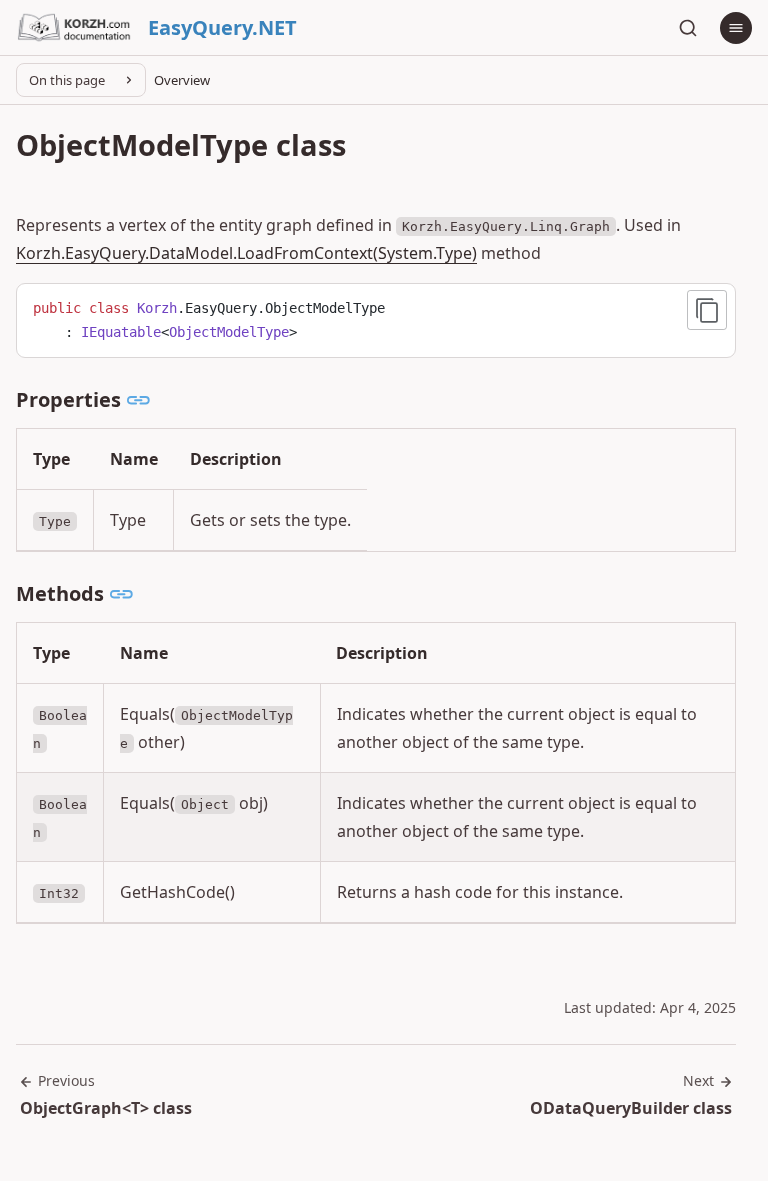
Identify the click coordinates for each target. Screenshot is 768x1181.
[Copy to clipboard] (707, 310)
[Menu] (736, 28)
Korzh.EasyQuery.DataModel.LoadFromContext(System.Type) (246, 253)
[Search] (688, 28)
